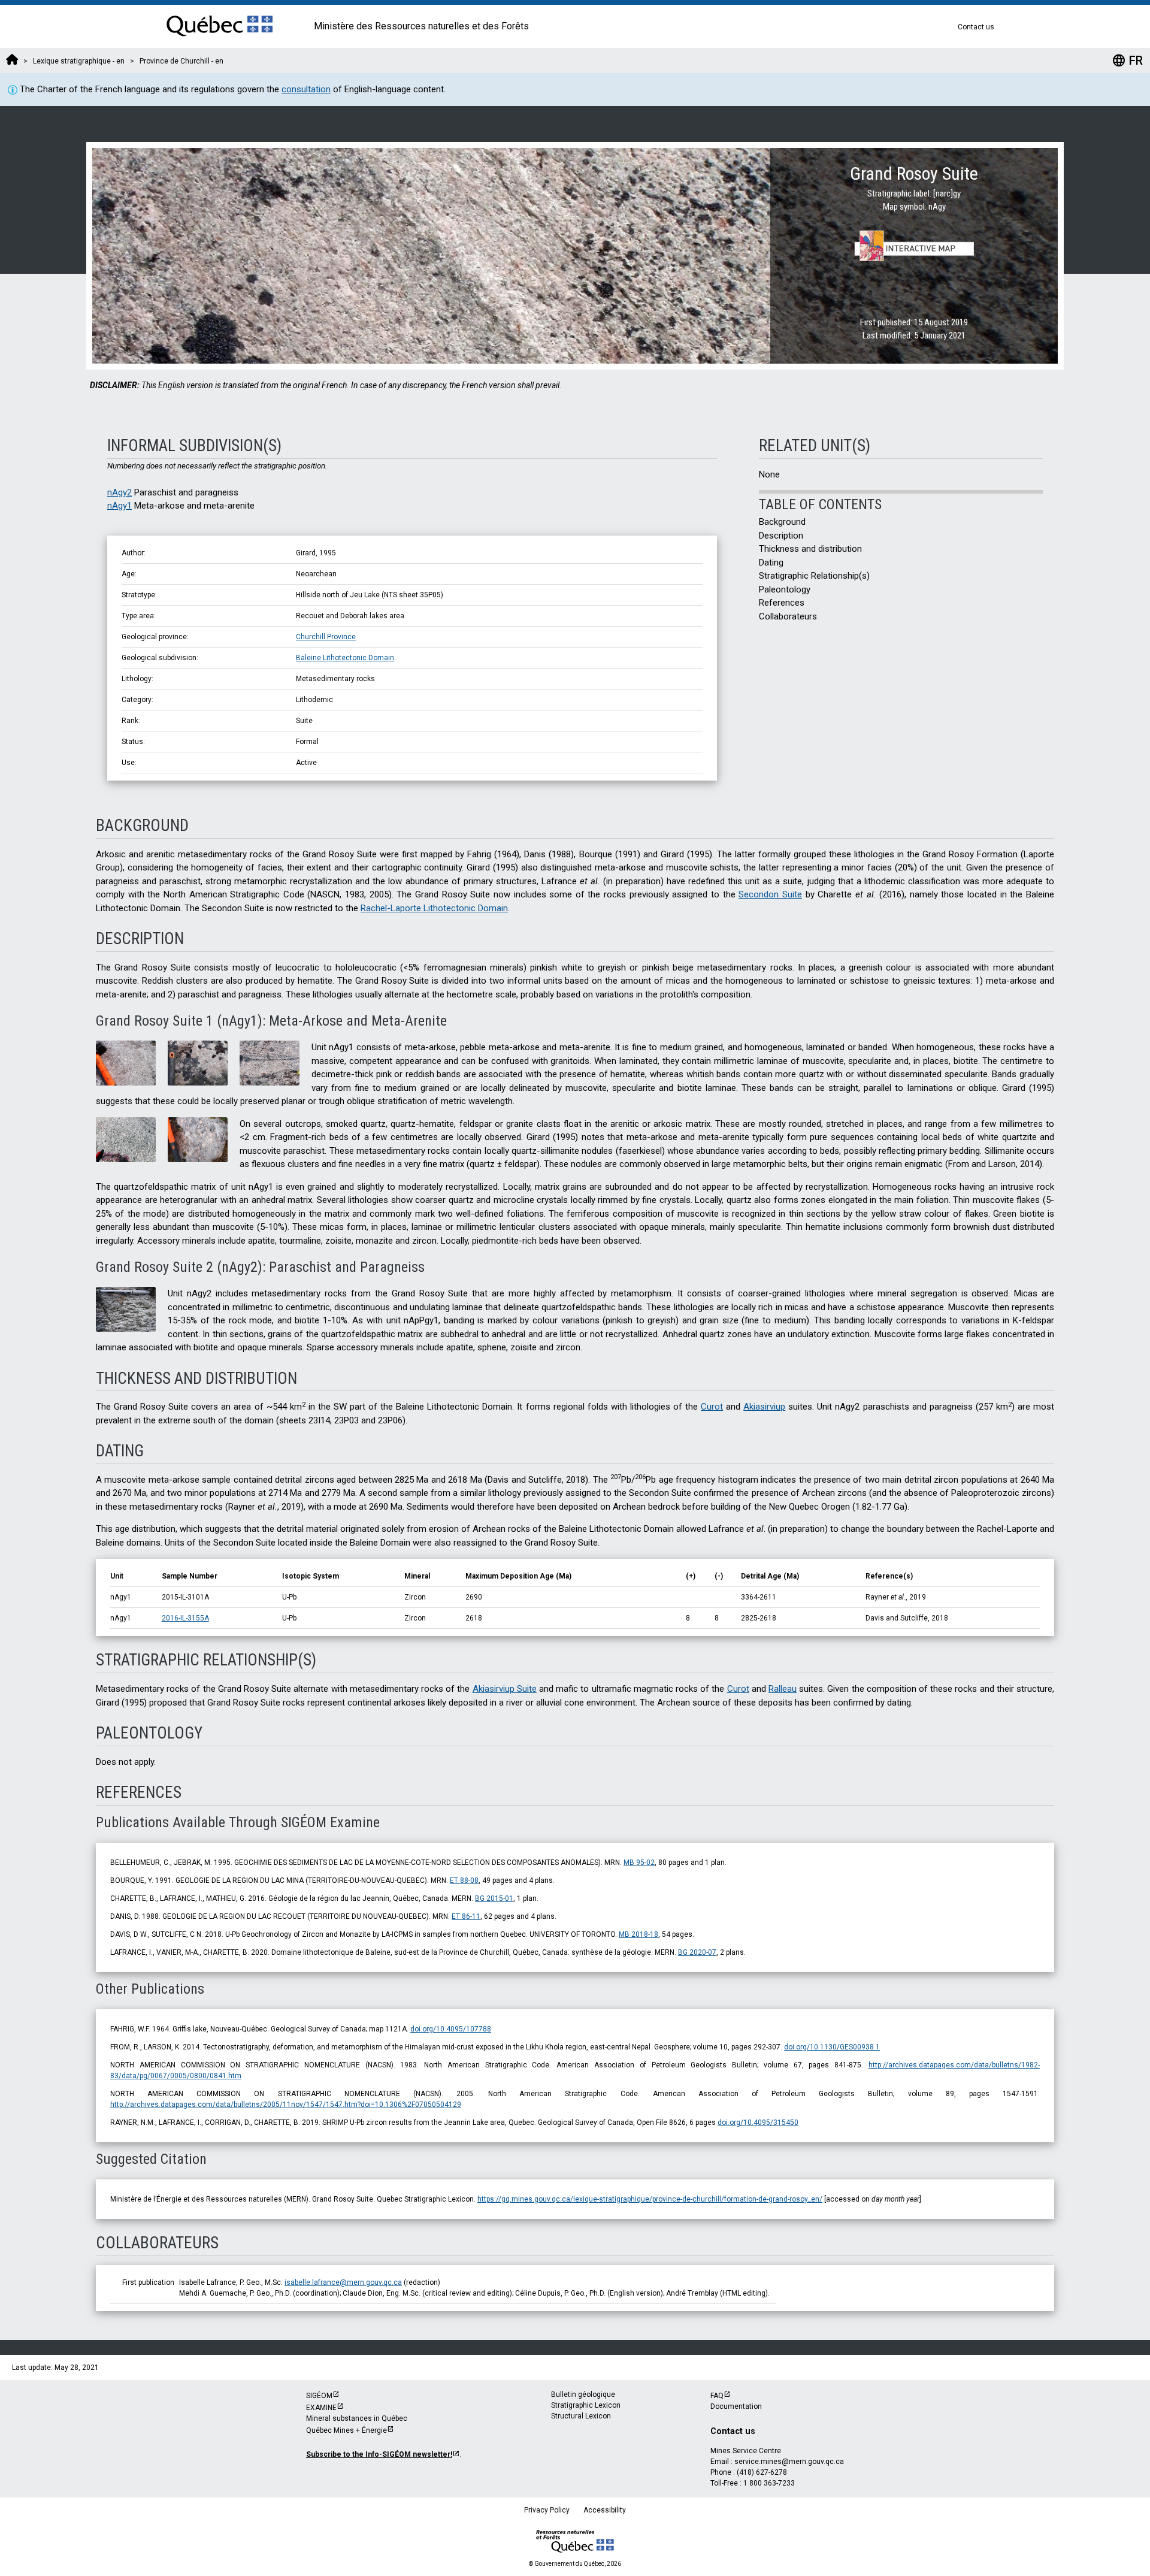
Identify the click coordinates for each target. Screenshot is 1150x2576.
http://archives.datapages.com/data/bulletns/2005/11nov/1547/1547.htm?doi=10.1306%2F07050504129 (286, 2105)
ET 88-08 (464, 1880)
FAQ (717, 2396)
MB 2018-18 (638, 1934)
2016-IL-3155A (185, 1618)
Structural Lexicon (581, 2416)
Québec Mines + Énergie (346, 2430)
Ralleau (783, 1689)
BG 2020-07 (697, 1952)
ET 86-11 (466, 1916)
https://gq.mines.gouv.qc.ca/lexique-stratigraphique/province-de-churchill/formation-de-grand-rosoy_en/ (650, 2199)
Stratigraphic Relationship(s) (814, 576)
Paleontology (785, 589)
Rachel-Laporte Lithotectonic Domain (434, 908)
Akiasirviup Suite (505, 1689)
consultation (306, 89)
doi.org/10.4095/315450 (758, 2123)
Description (781, 536)
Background (782, 522)
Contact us (976, 27)
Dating (771, 563)
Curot (712, 1407)
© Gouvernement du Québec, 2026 (575, 2564)
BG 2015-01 (494, 1898)
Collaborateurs (788, 616)
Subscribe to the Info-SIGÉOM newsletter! (379, 2454)
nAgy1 (119, 506)
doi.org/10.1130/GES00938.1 (832, 2047)
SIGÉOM (319, 2396)
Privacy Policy (547, 2510)
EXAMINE (321, 2408)
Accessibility (605, 2510)
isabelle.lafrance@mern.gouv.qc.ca (343, 2282)
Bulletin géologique (583, 2394)
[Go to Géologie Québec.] (12, 61)
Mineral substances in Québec (357, 2418)
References (782, 603)
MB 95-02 (639, 1863)
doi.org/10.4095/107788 (451, 2029)
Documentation (736, 2406)
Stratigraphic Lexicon (586, 2405)
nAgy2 (119, 492)
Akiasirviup (764, 1407)
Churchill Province (326, 637)
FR (1127, 61)
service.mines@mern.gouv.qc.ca (789, 2462)
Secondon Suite (770, 894)
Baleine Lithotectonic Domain (345, 658)
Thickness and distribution (810, 549)
